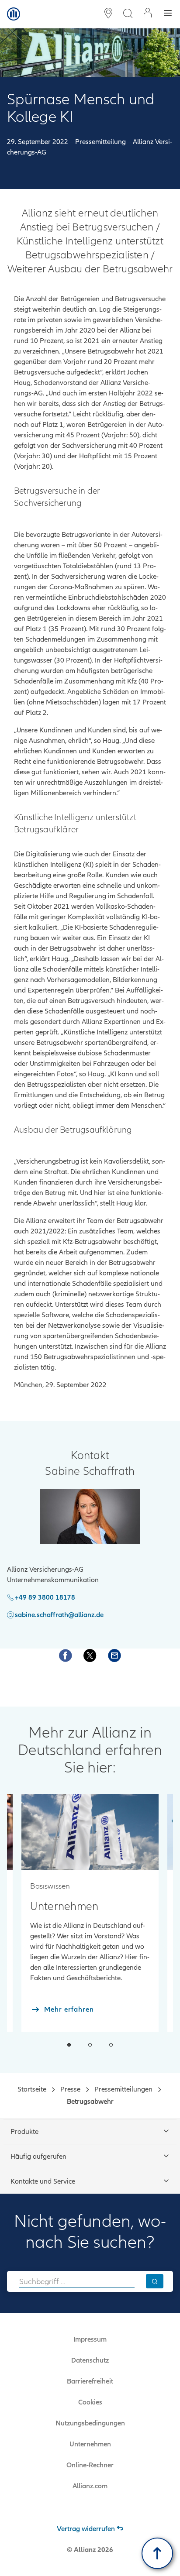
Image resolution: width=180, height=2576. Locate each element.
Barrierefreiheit (90, 2381)
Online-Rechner (90, 2465)
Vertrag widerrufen (86, 2529)
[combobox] (77, 2281)
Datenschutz (90, 2360)
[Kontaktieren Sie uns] (114, 1656)
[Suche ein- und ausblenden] (128, 14)
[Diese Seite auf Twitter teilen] (90, 1656)
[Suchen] (155, 2281)
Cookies (90, 2402)
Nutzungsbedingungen (90, 2423)
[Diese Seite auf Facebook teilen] (66, 1656)
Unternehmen (90, 2444)
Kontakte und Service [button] (43, 2181)
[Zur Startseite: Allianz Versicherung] (14, 14)
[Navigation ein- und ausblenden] (168, 14)
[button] (69, 2045)
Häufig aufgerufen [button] (38, 2157)
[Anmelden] (148, 14)
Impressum (90, 2339)
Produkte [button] (24, 2132)
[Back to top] (157, 2553)
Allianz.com (90, 2486)
